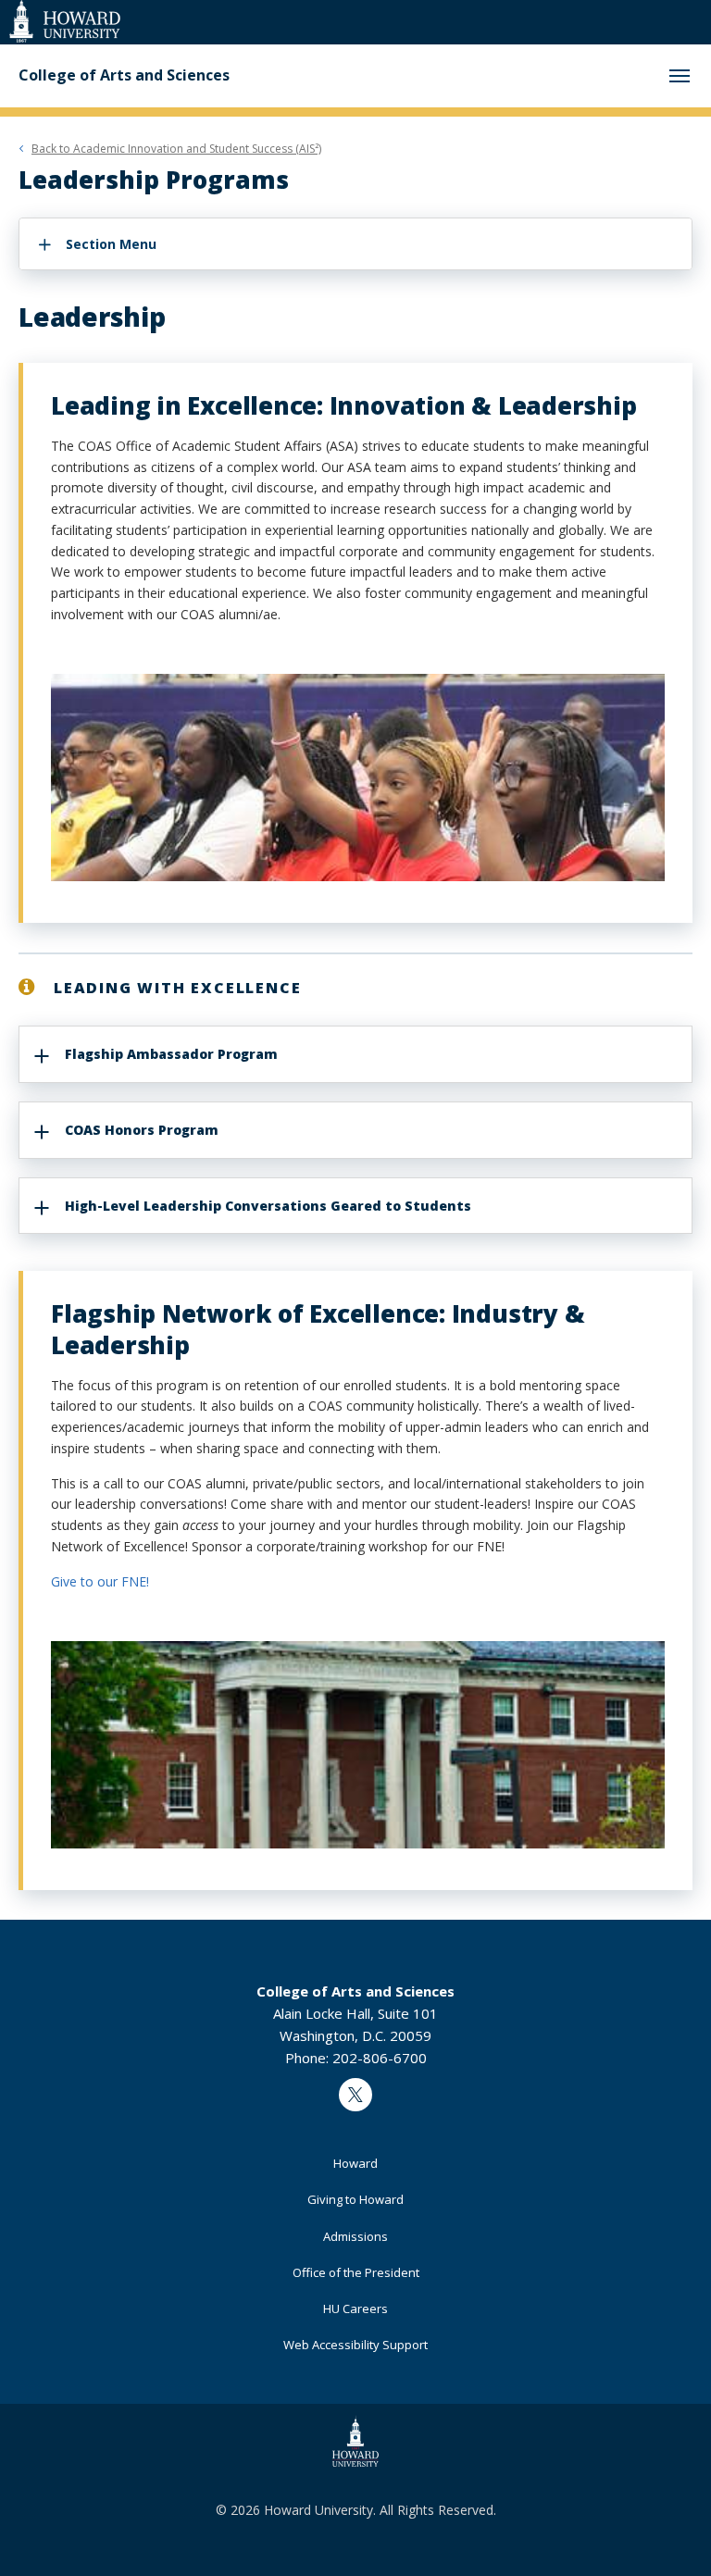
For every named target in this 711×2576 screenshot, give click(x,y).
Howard (355, 2163)
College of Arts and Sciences (124, 75)
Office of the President (356, 2272)
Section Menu (111, 244)
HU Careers (355, 2308)
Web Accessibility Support (355, 2345)
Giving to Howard (355, 2199)
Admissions (355, 2236)
